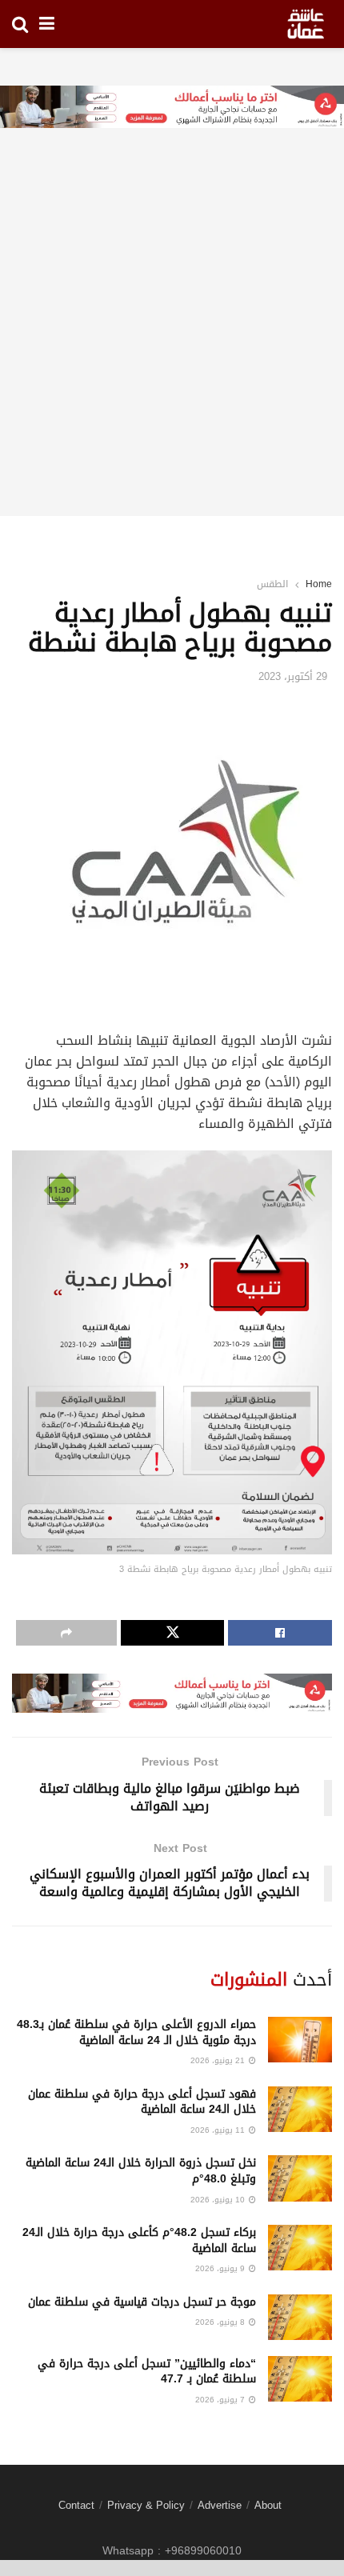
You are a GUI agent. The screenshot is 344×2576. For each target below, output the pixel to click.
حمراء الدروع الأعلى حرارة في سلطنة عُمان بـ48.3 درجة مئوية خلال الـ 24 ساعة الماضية (136, 2032)
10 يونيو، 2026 (219, 2200)
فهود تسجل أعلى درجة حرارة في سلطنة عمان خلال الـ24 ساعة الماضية (142, 2102)
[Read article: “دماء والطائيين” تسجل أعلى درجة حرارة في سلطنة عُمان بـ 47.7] (300, 2379)
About (268, 2505)
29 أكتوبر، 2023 (293, 676)
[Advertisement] (172, 344)
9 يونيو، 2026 (221, 2268)
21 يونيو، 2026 (219, 2060)
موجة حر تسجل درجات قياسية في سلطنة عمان (142, 2302)
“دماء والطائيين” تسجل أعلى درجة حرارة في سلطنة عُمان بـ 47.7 (147, 2372)
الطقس (272, 584)
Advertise (220, 2505)
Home (319, 584)
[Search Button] (20, 24)
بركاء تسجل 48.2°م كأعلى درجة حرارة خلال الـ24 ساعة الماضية (139, 2240)
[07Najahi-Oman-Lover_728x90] (172, 108)
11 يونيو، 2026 (219, 2130)
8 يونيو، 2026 (221, 2322)
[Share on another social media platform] (66, 1633)
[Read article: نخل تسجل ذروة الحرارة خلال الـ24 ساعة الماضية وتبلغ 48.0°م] (300, 2178)
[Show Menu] (47, 24)
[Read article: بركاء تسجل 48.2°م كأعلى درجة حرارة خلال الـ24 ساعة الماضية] (300, 2248)
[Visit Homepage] (306, 24)
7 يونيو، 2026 (221, 2400)
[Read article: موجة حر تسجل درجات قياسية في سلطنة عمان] (300, 2317)
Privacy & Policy (146, 2505)
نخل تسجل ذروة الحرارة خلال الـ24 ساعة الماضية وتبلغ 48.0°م (141, 2171)
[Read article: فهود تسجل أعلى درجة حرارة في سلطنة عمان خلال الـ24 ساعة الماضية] (300, 2109)
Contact (76, 2505)
